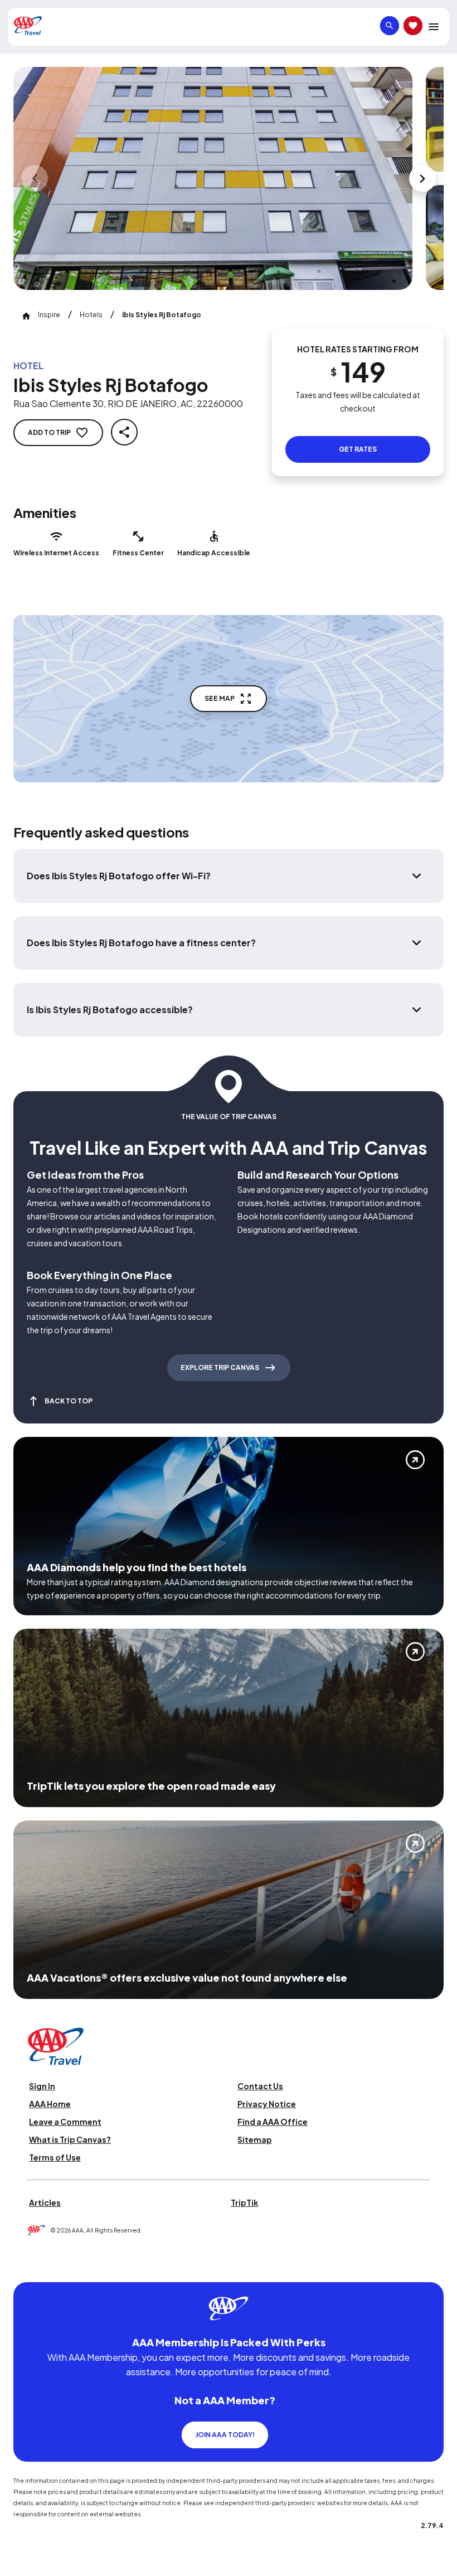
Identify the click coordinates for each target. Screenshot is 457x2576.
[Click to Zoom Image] (213, 178)
